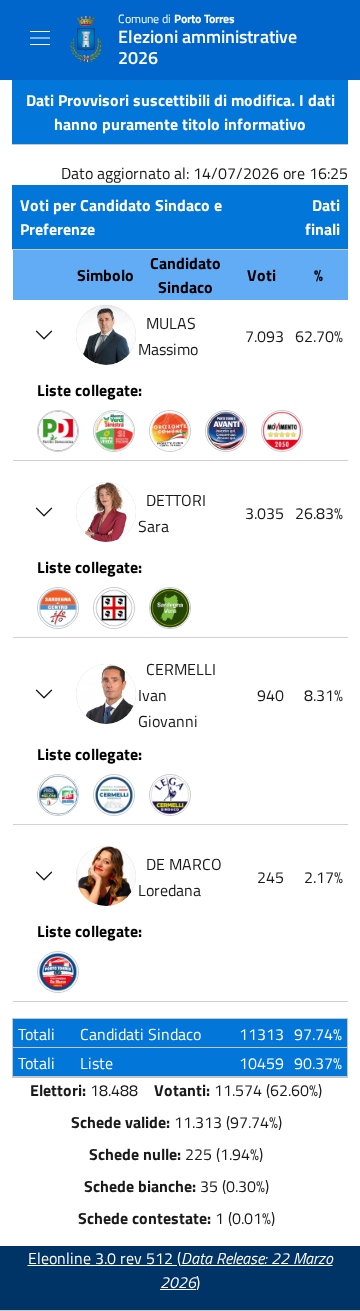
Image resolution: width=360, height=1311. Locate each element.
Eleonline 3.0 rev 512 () (180, 1270)
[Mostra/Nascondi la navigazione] (40, 38)
